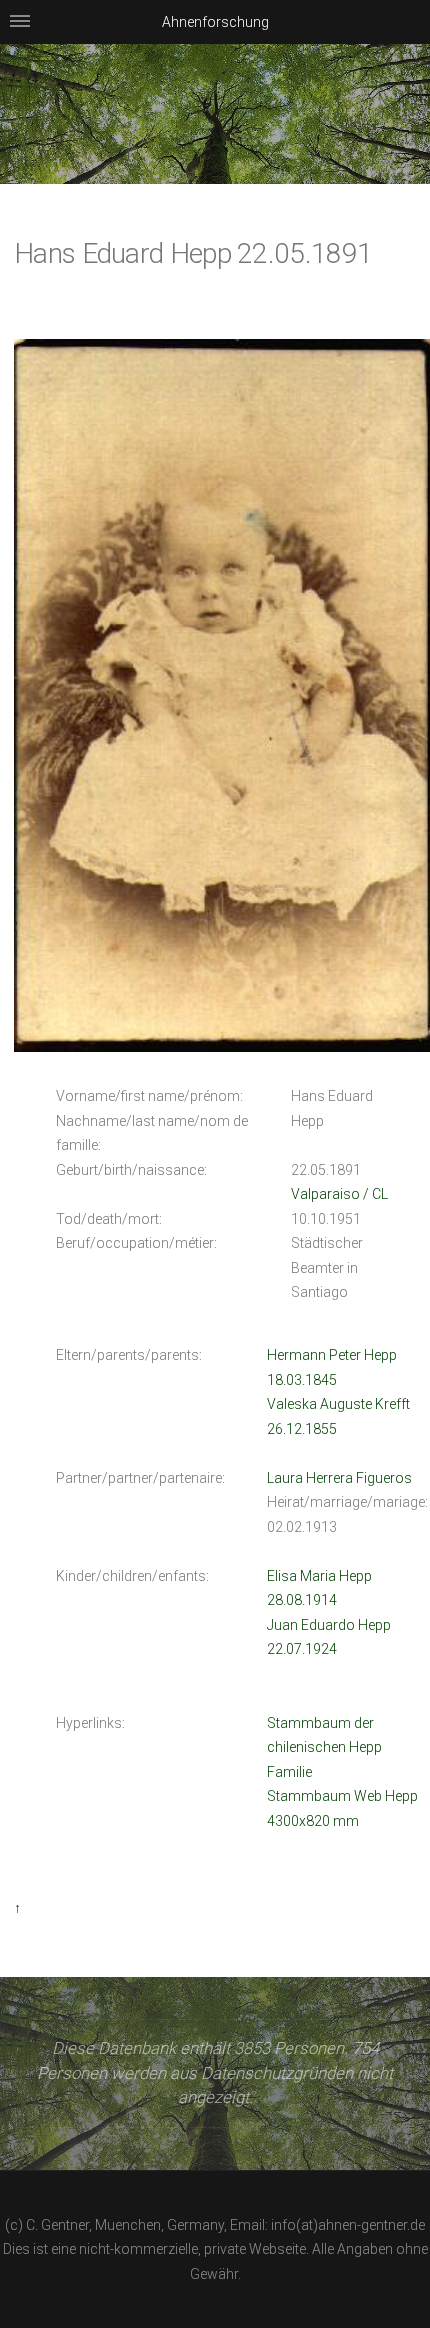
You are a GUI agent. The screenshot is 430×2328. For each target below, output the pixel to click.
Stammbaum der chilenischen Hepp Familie (324, 1747)
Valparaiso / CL (339, 1194)
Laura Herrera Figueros (339, 1478)
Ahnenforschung (215, 22)
